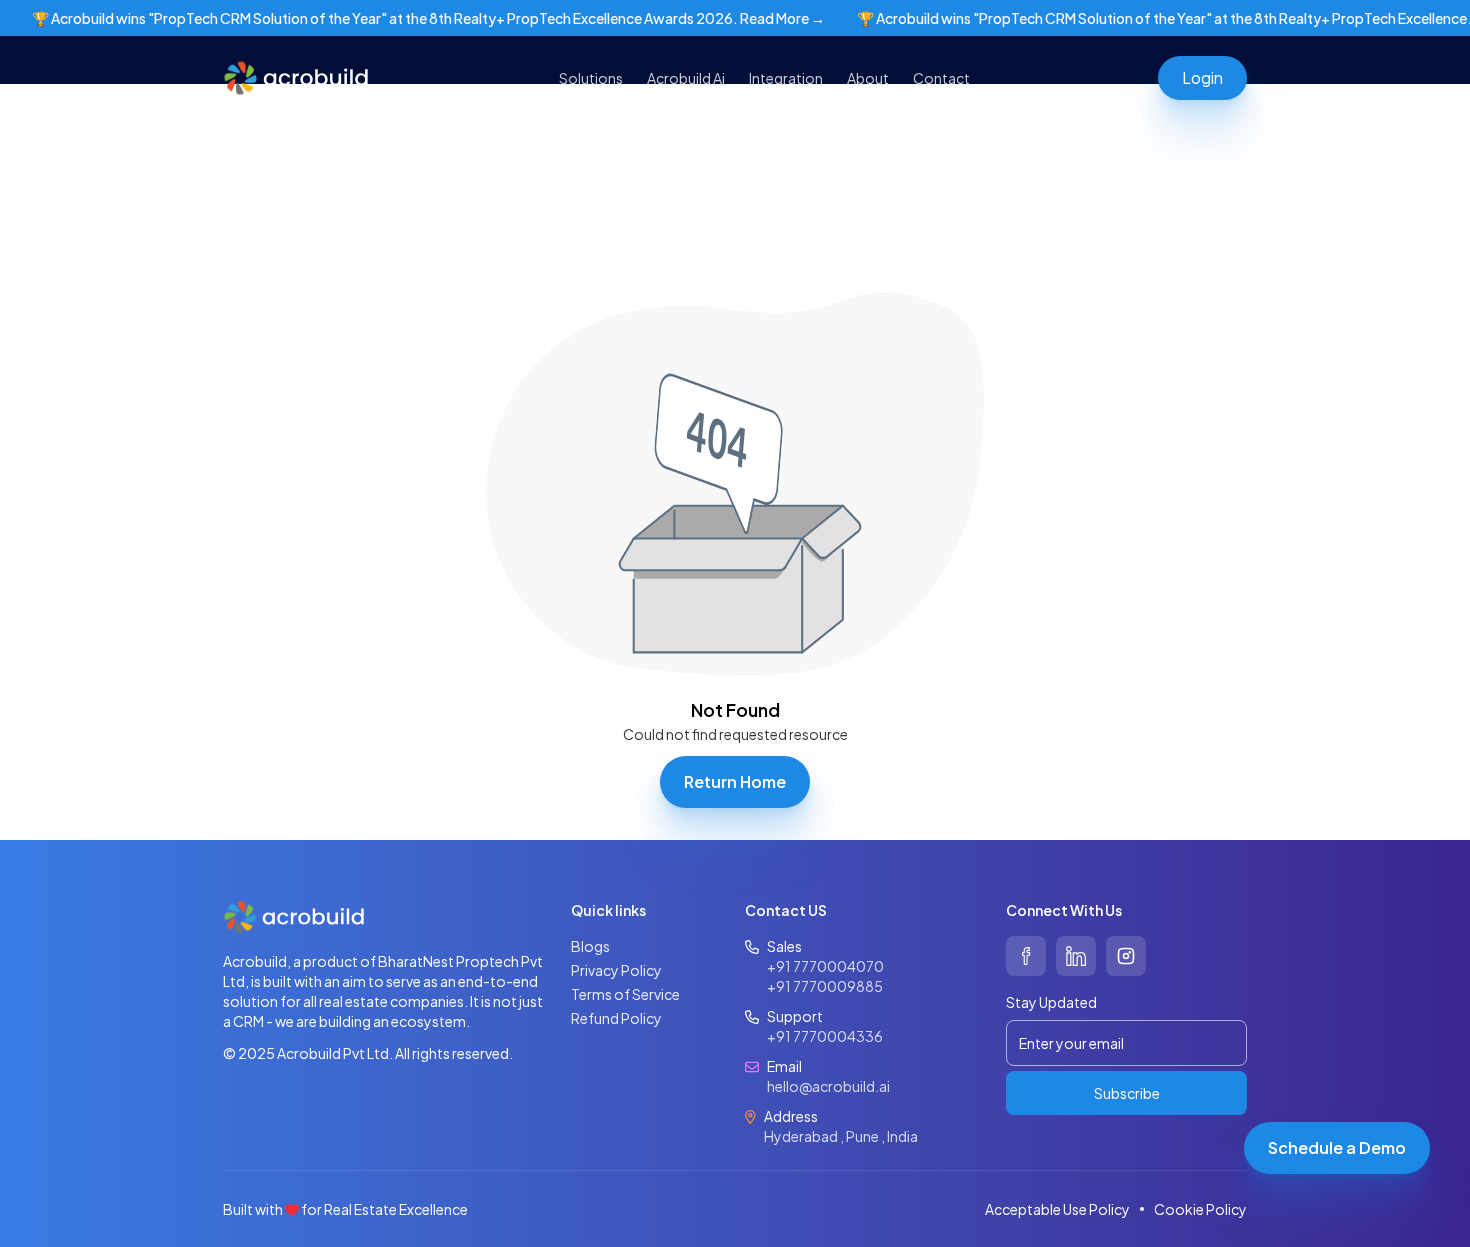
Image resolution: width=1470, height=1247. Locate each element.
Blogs (590, 946)
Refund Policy (616, 1018)
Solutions (591, 78)
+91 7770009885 (825, 986)
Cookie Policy (1200, 1209)
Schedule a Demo (1337, 1147)
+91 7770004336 (825, 1036)
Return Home (735, 781)
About (868, 78)
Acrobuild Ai (686, 78)
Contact (941, 78)
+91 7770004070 (825, 966)
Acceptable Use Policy (1057, 1209)
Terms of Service (625, 994)
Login (1202, 77)
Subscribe (1127, 1093)
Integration (786, 78)
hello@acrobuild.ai (828, 1086)
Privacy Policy (616, 970)
